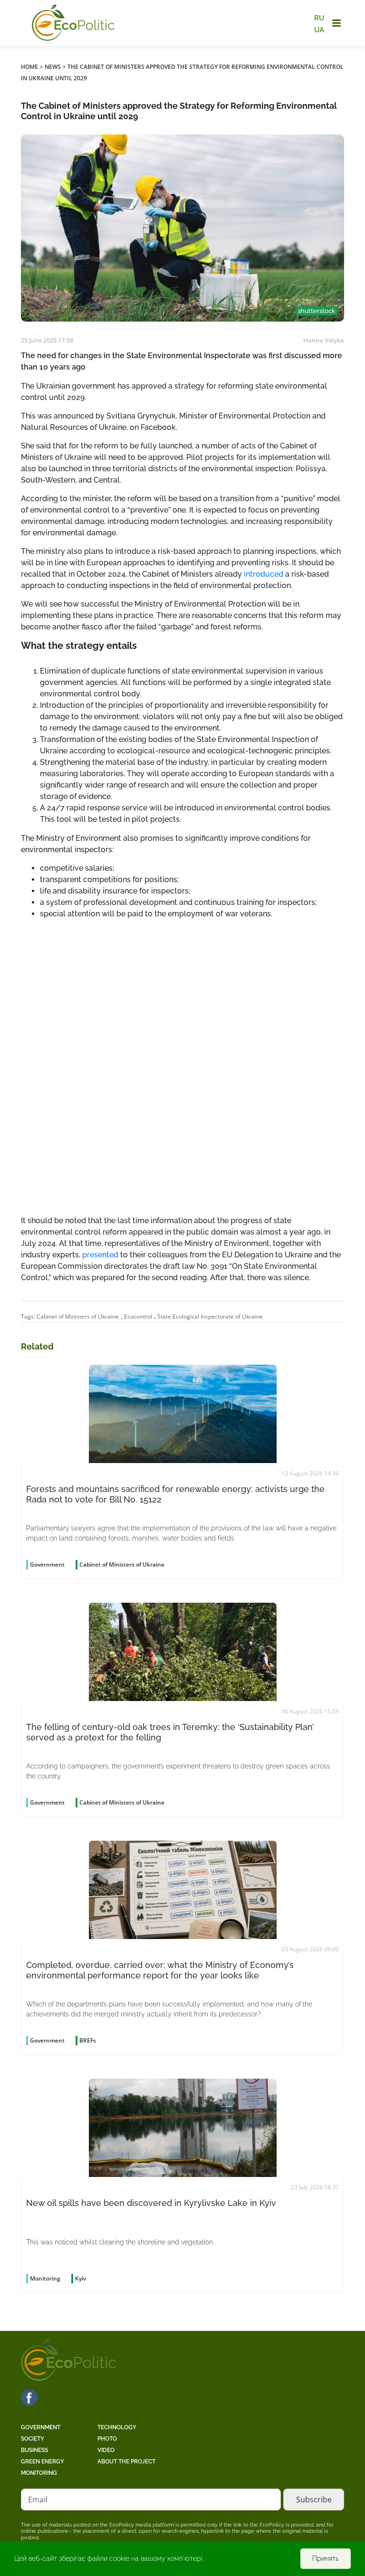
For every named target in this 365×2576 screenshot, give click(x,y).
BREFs (88, 2040)
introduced (264, 574)
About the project (126, 2462)
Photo (107, 2439)
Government (41, 2427)
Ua (319, 29)
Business (34, 2450)
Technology (117, 2427)
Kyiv (81, 2278)
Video (106, 2450)
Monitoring (39, 2473)
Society (33, 2439)
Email (38, 2500)
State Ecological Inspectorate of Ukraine (210, 1317)
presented (100, 1255)
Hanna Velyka (324, 340)
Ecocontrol (138, 1317)
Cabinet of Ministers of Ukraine (78, 1317)
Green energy (43, 2462)
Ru (319, 18)
